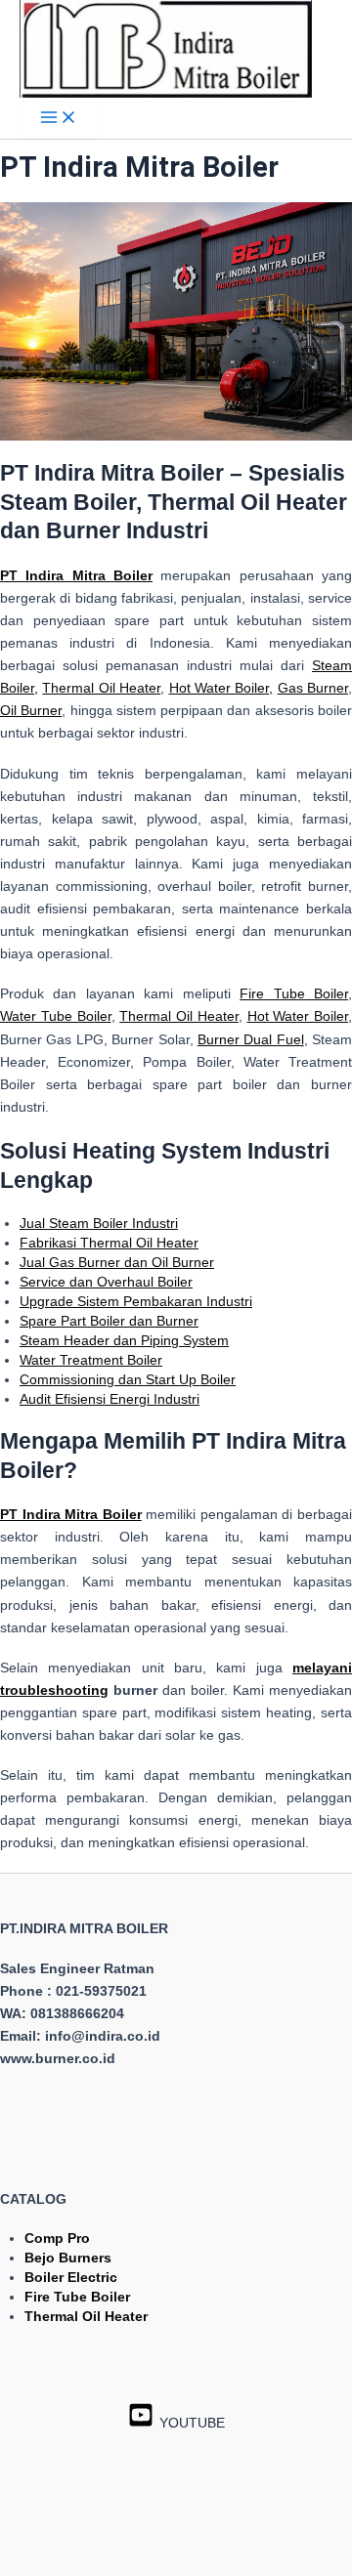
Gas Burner (313, 688)
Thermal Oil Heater (101, 688)
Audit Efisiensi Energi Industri (110, 1399)
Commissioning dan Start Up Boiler (128, 1379)
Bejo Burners (68, 2258)
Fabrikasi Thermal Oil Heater (109, 1243)
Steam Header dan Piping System (124, 1340)
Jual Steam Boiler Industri (99, 1223)
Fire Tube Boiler (294, 993)
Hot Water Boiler (298, 1016)
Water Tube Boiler (56, 1016)
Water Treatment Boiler (91, 1360)
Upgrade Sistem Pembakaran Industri (136, 1301)
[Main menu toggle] (59, 119)
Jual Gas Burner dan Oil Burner (117, 1262)
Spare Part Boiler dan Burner (109, 1321)
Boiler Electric (71, 2277)
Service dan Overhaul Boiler (106, 1282)
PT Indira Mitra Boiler (71, 1514)
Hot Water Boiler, (221, 688)
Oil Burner (31, 710)
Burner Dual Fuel (251, 1039)
